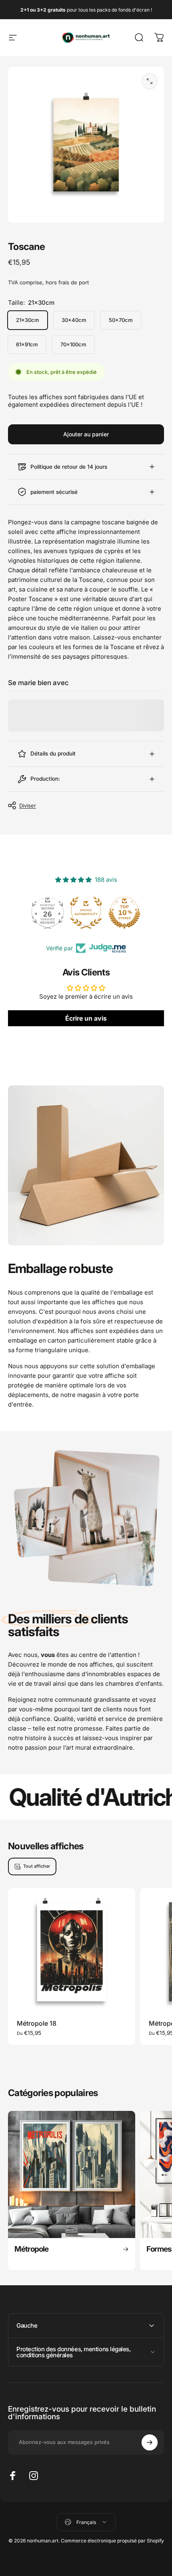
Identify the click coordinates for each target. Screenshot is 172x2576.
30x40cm (74, 320)
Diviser (28, 805)
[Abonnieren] (150, 2442)
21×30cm (28, 320)
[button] (154, 2508)
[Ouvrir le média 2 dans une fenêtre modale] (150, 81)
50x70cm (121, 320)
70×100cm (73, 344)
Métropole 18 (37, 2023)
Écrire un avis (86, 1018)
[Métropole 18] (72, 1952)
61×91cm (27, 344)
